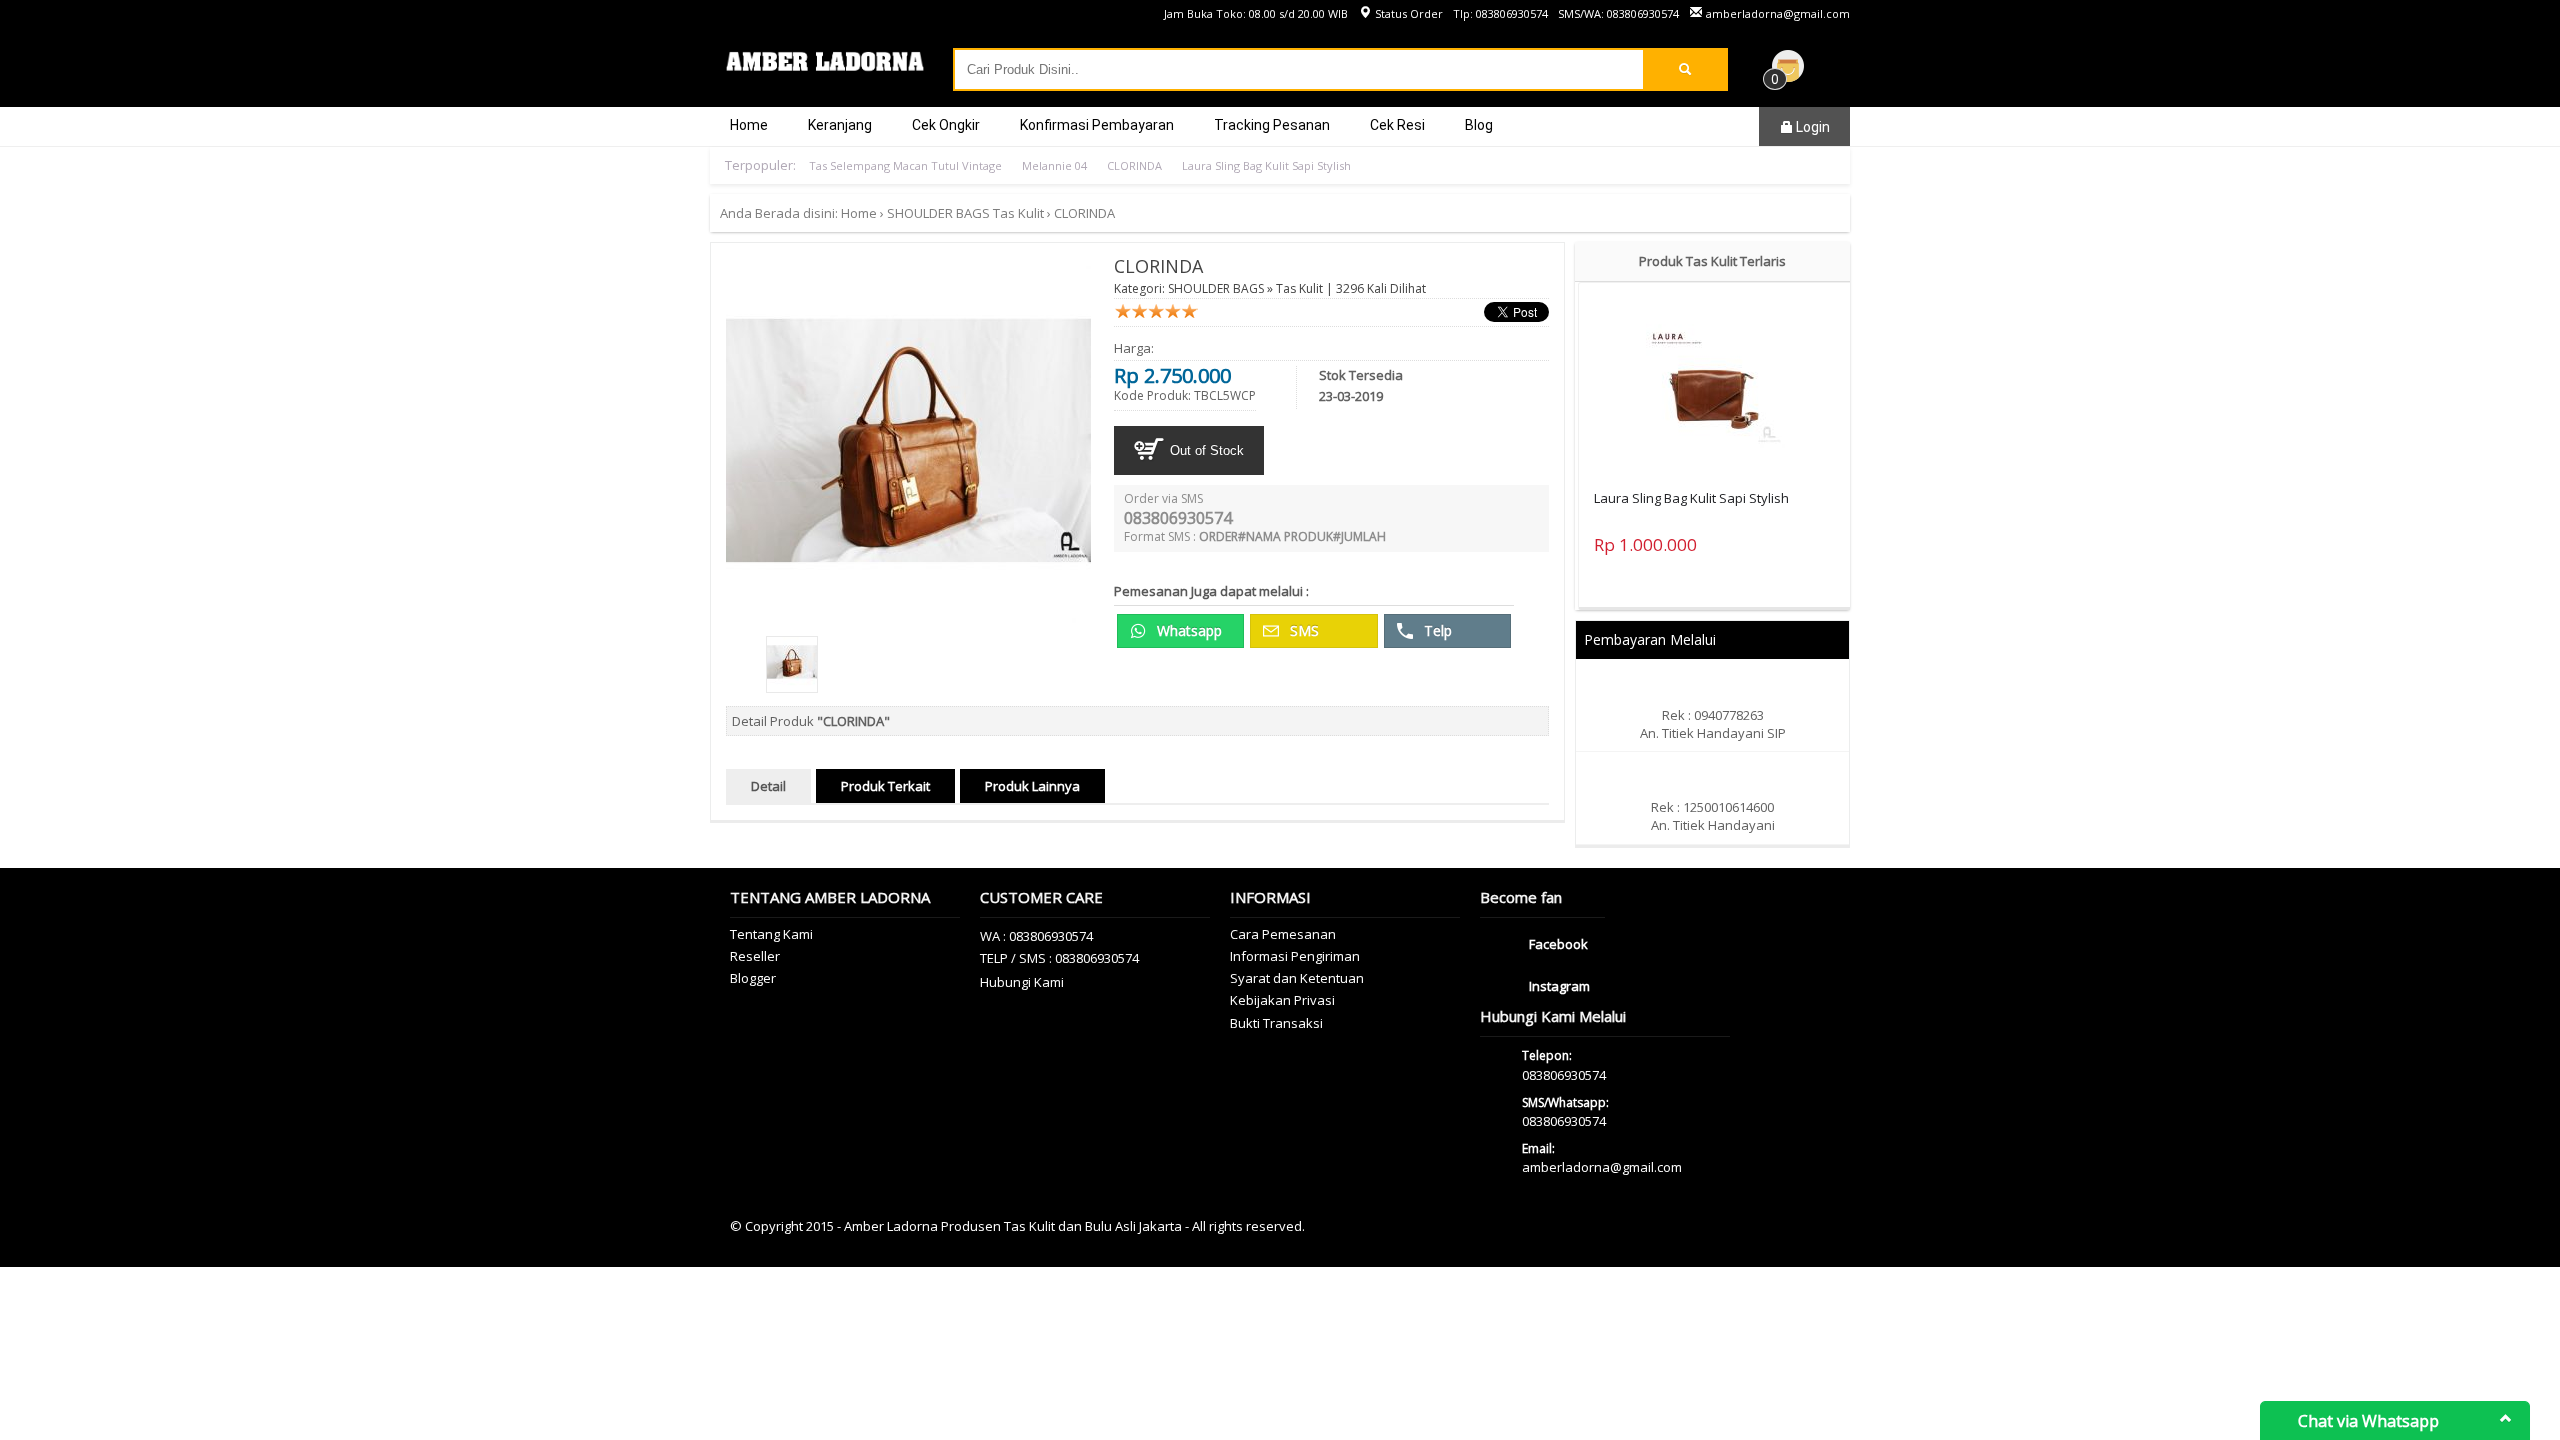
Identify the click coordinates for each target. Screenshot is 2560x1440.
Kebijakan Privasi (1282, 1000)
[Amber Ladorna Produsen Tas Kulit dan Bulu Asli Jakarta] (825, 70)
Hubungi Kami (1022, 982)
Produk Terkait (885, 786)
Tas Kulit (1018, 213)
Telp (1436, 630)
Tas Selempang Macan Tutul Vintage (905, 165)
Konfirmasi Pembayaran (1097, 125)
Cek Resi (1397, 125)
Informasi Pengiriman (1295, 956)
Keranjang (840, 125)
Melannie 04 (1054, 165)
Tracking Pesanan (1272, 125)
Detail (768, 786)
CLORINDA (1134, 165)
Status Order (1407, 13)
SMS (1302, 630)
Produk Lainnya (1032, 786)
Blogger (753, 978)
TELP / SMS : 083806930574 (1059, 958)
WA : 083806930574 (1036, 936)
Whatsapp (1187, 630)
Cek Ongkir (946, 125)
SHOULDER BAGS (938, 213)
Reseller (755, 956)
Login (1811, 127)
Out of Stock (1205, 450)
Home (749, 125)
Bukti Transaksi (1276, 1023)
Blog (1479, 125)
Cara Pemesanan (1283, 934)
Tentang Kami (771, 934)
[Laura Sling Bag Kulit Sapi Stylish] (1715, 380)
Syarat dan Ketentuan (1297, 978)
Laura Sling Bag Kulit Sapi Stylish (1266, 165)
